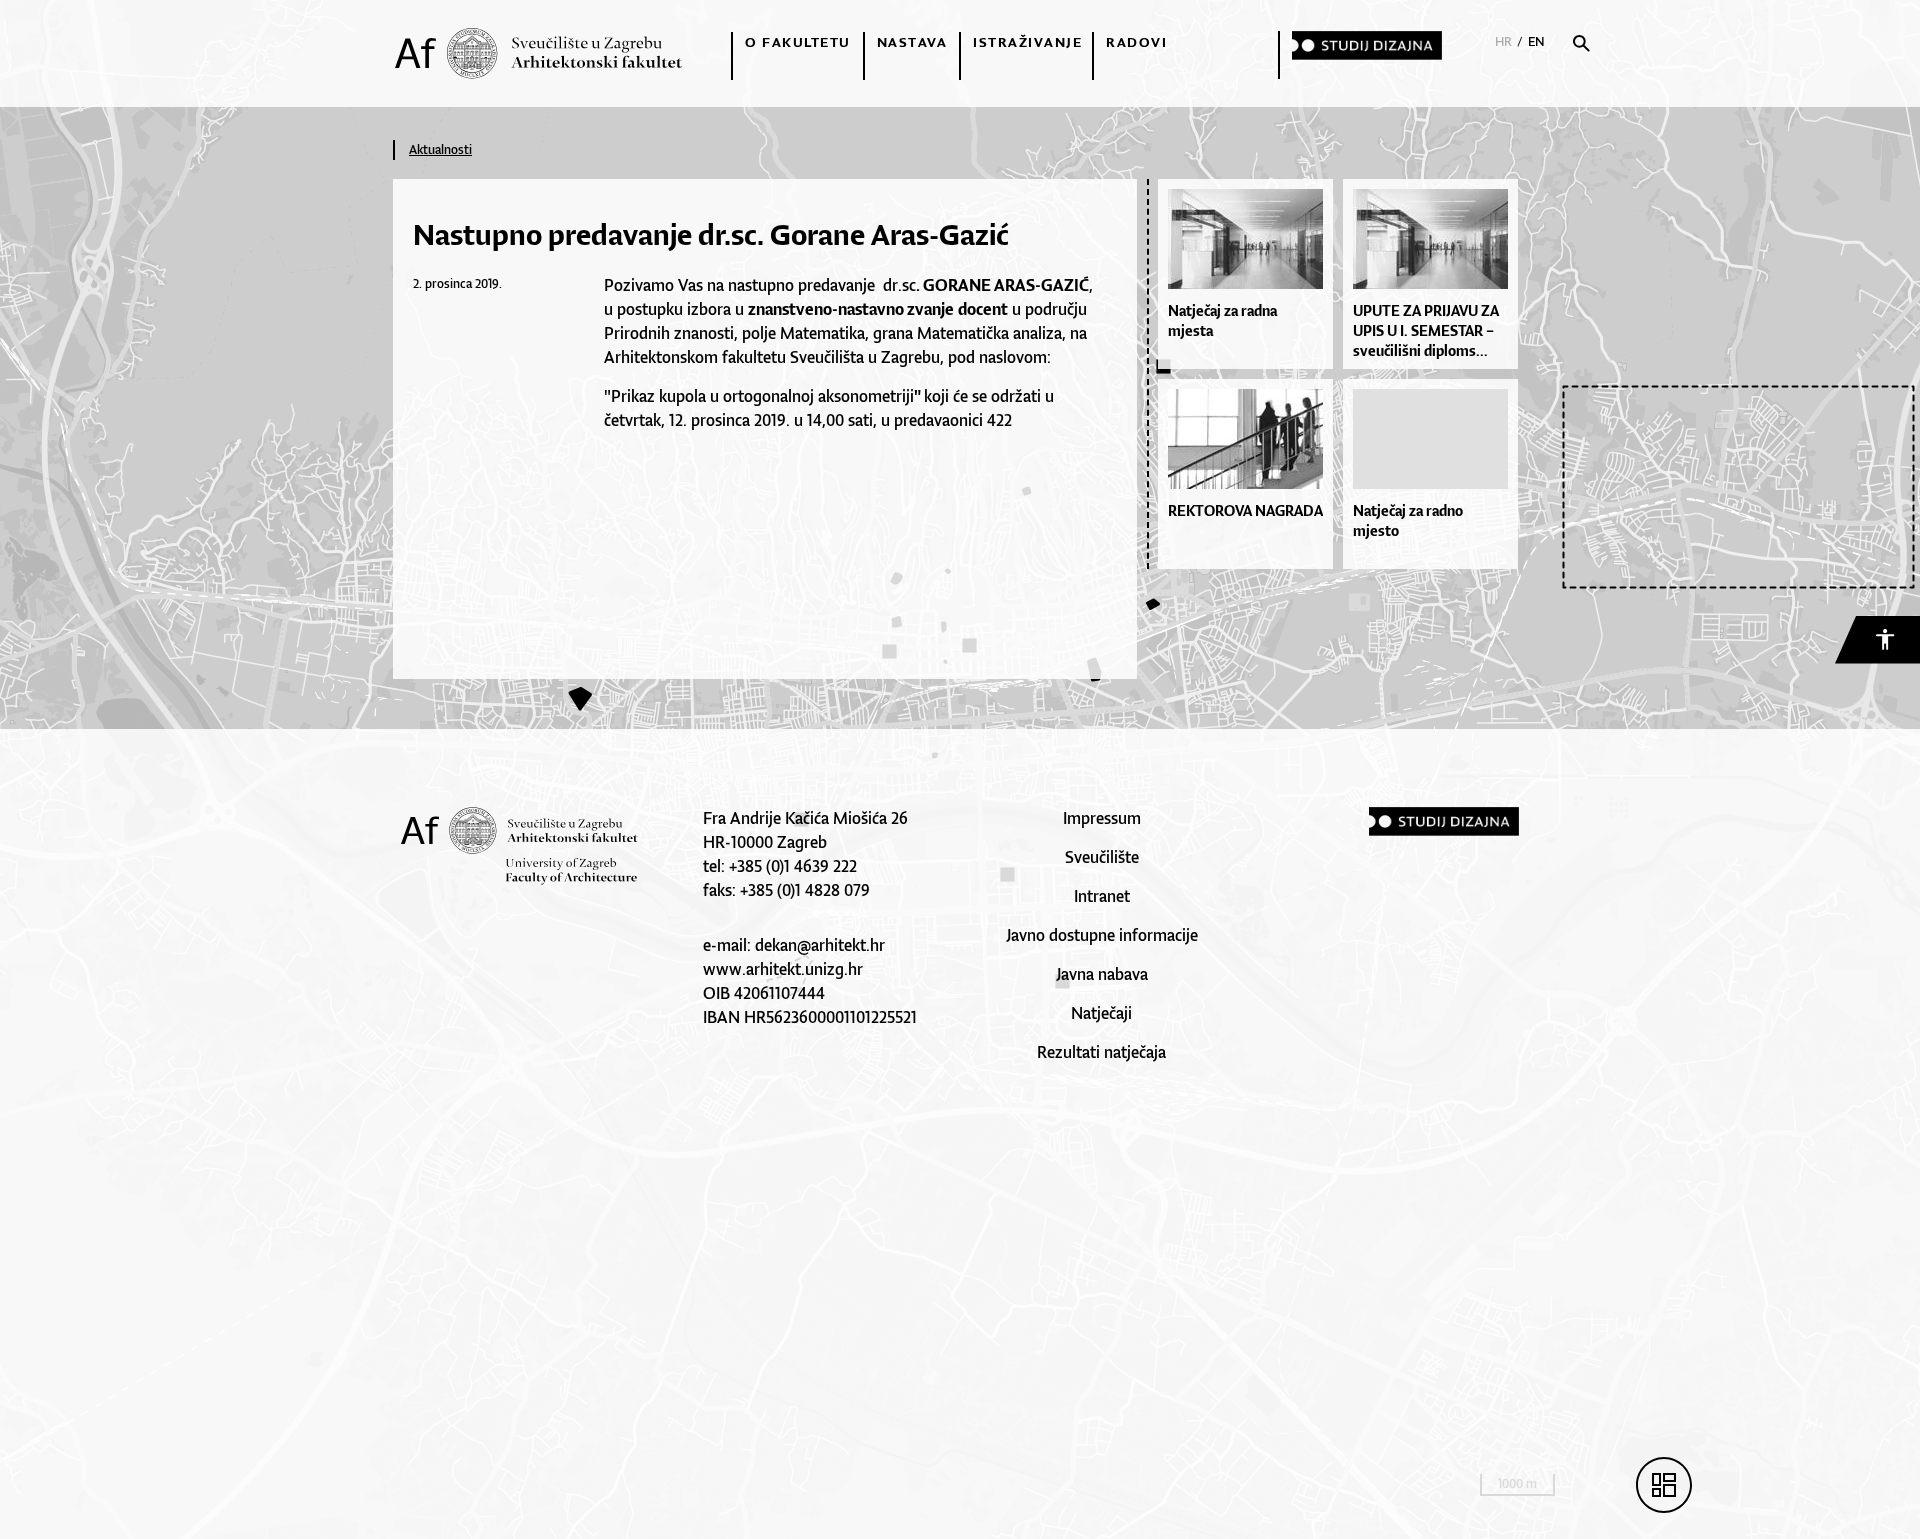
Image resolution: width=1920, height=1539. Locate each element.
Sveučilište (1102, 857)
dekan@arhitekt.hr (820, 945)
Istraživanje (1027, 42)
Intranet (1102, 896)
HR (1503, 41)
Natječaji (1101, 1013)
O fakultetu (798, 42)
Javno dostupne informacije (1102, 935)
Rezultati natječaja (1101, 1052)
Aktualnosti (440, 149)
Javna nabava (1102, 974)
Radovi (1136, 42)
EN (1536, 41)
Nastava (912, 42)
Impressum (1102, 818)
